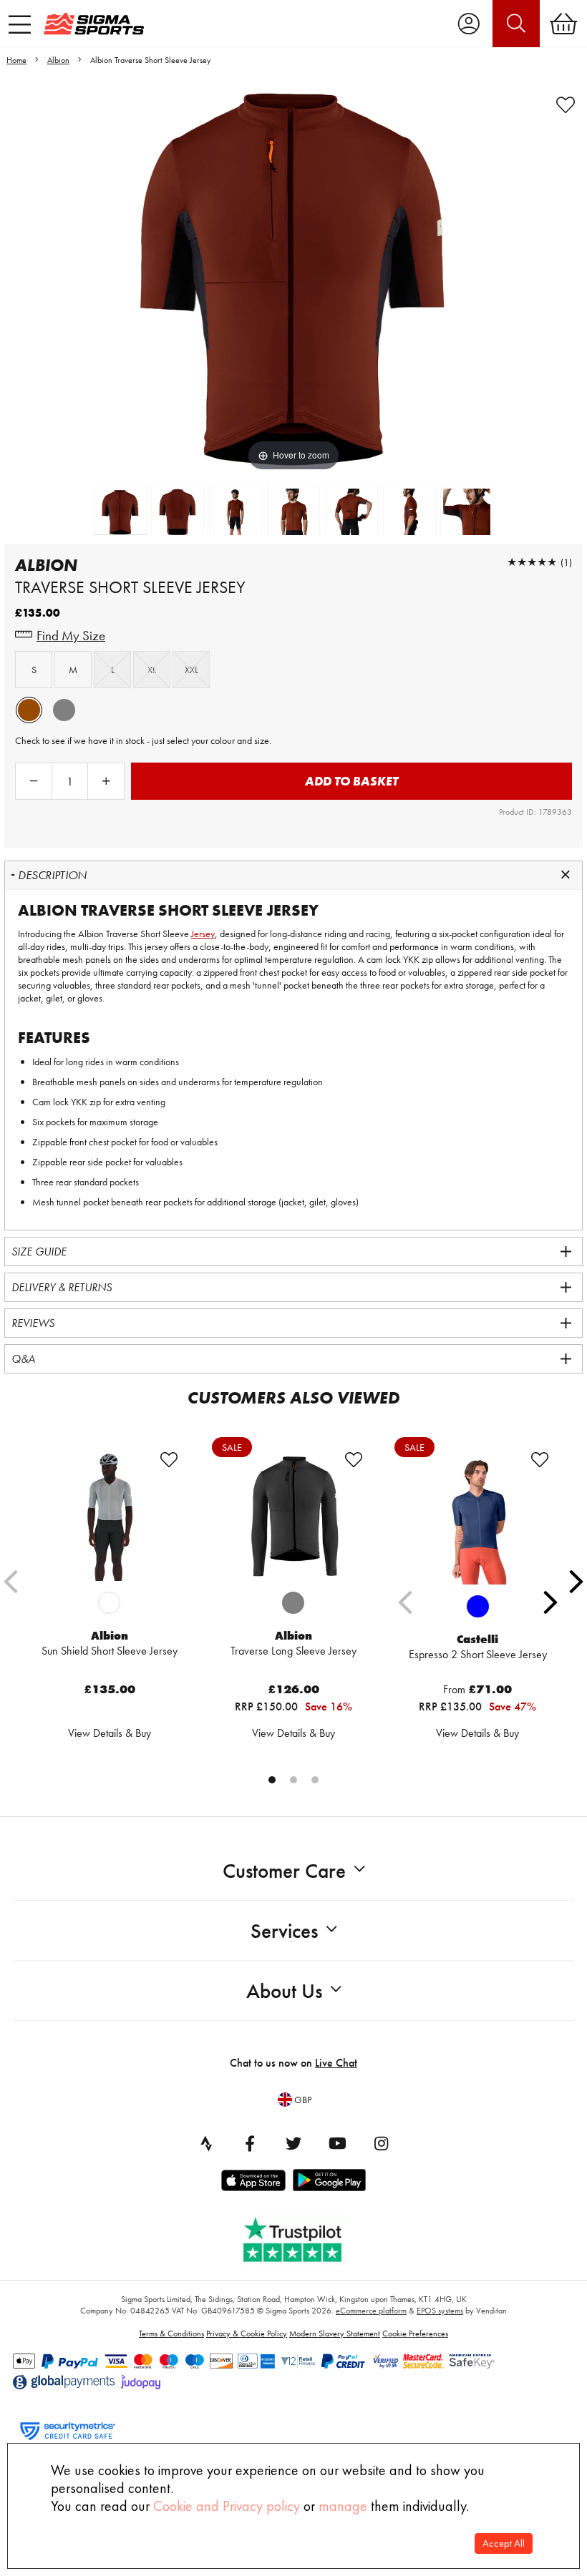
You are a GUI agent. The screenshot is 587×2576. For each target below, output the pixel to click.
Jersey (203, 934)
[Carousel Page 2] (293, 1780)
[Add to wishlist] (566, 105)
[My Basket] (563, 24)
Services (284, 1931)
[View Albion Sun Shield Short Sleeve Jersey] (109, 1516)
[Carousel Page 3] (315, 1780)
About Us (284, 1991)
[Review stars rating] (532, 562)
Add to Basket (351, 781)
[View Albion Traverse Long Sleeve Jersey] (293, 1516)
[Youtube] (337, 2143)
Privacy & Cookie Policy (247, 2333)
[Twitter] (293, 2143)
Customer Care (284, 1871)
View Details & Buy (110, 1733)
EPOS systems (440, 2311)
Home (16, 60)
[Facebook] (250, 2143)
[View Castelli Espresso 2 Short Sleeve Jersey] (478, 1517)
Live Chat (336, 2063)
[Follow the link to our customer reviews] (303, 2237)
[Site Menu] (20, 24)
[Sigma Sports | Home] (94, 24)
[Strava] (206, 2143)
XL (152, 670)
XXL (191, 670)
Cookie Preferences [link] (415, 2333)
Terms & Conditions (171, 2333)
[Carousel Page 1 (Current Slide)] (272, 1780)
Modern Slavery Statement (335, 2333)
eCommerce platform (371, 2311)
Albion (58, 60)
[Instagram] (381, 2143)
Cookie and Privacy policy (227, 2506)
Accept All (504, 2543)
